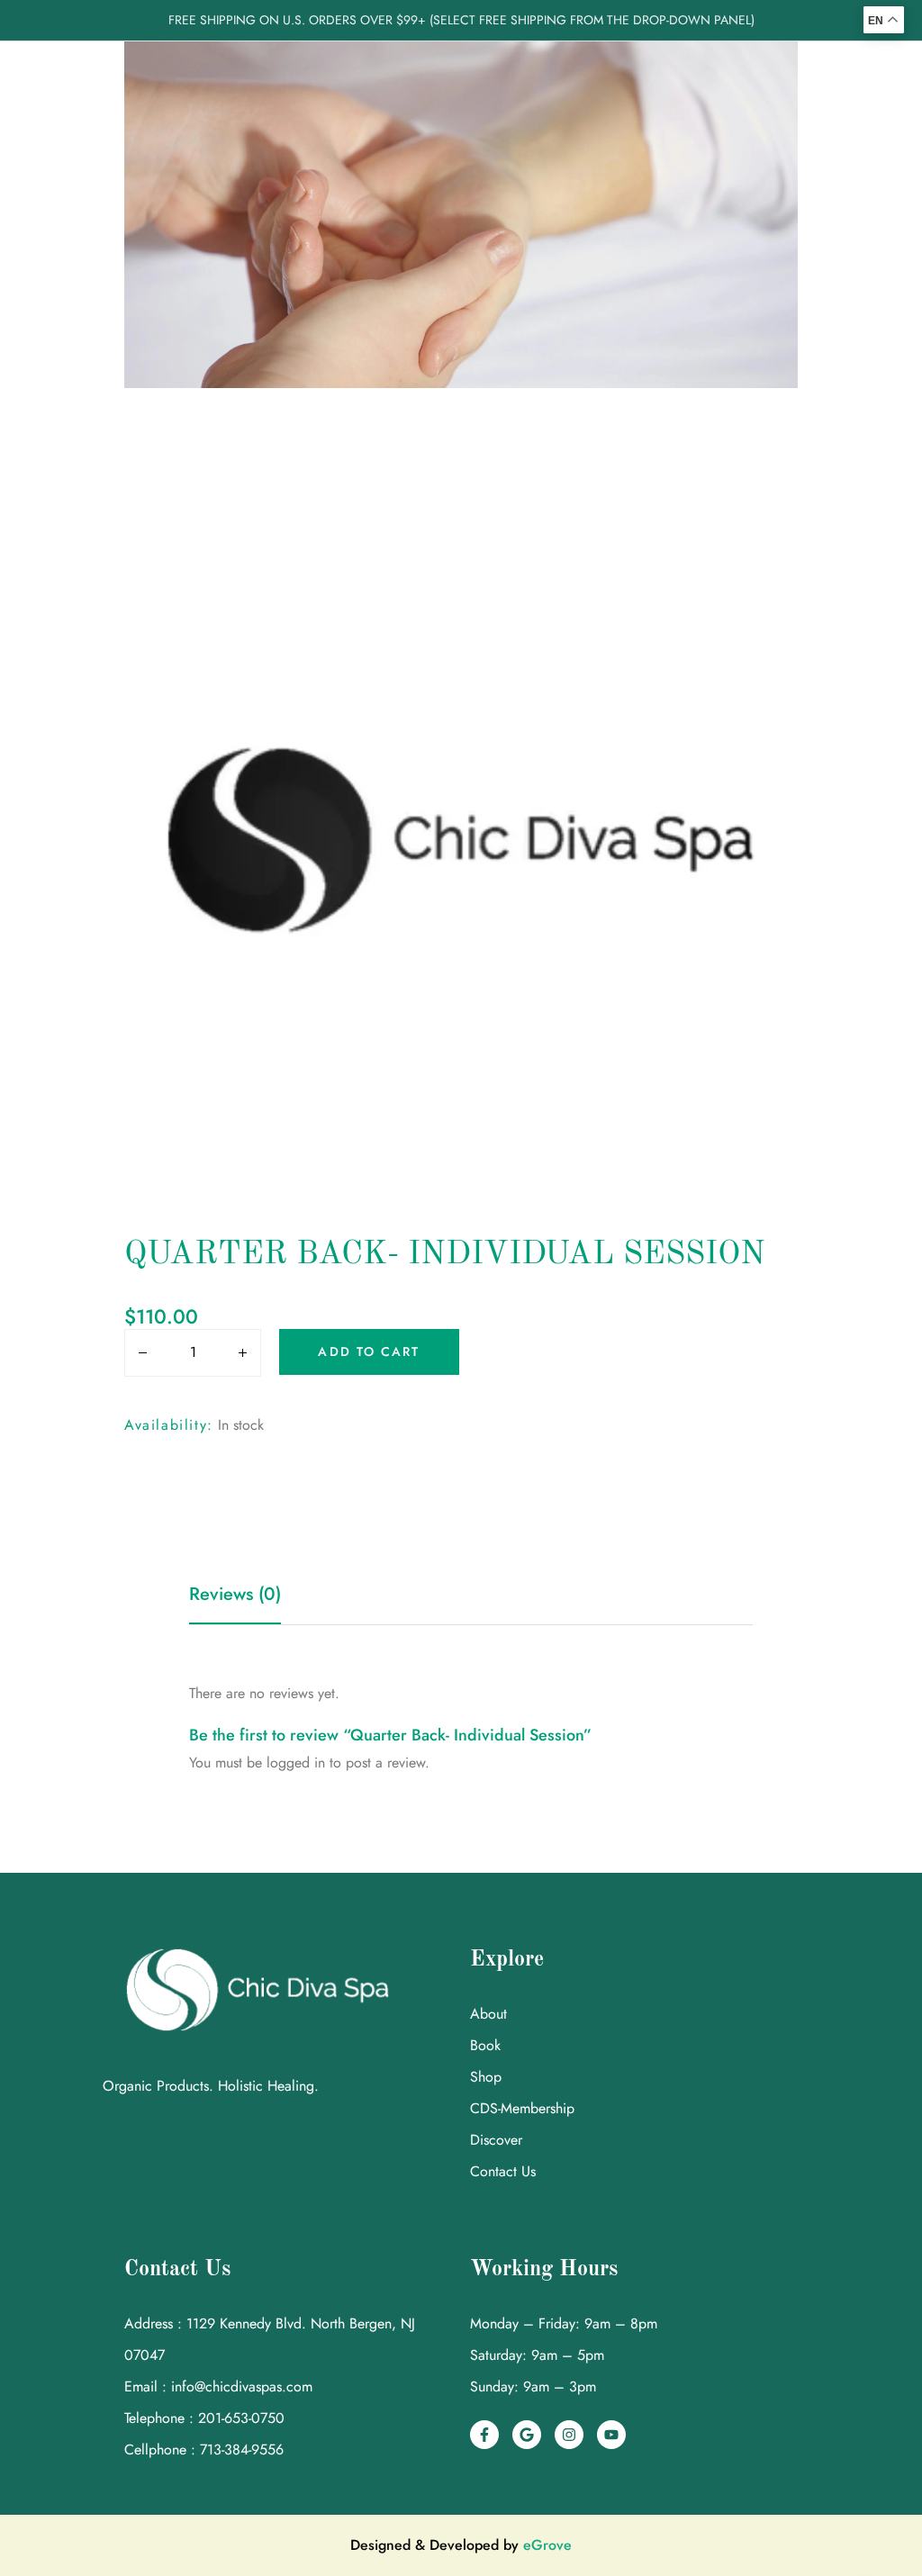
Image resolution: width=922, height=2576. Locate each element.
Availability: (169, 1425)
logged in (296, 1763)
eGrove (547, 2545)
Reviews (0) (235, 1594)
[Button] (138, 1354)
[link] (484, 2435)
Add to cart (369, 1351)
